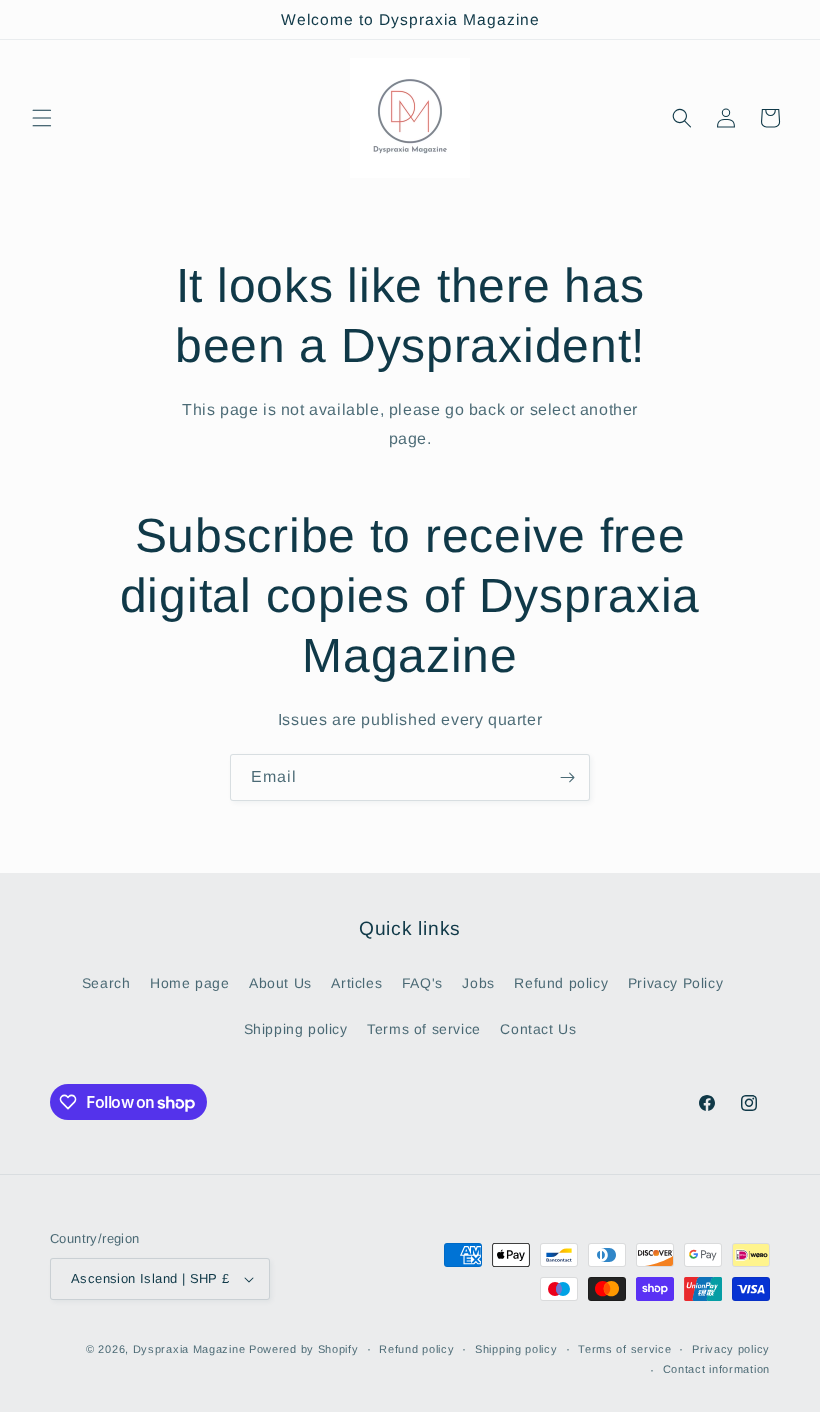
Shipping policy (296, 1029)
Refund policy (561, 983)
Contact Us (538, 1029)
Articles (356, 983)
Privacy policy (731, 1349)
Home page (189, 983)
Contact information (716, 1369)
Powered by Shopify (304, 1349)
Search (106, 983)
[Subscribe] (567, 777)
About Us (280, 983)
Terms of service (424, 1029)
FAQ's (422, 983)
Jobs (478, 983)
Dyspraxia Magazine (189, 1349)
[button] (42, 118)
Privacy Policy (675, 983)
